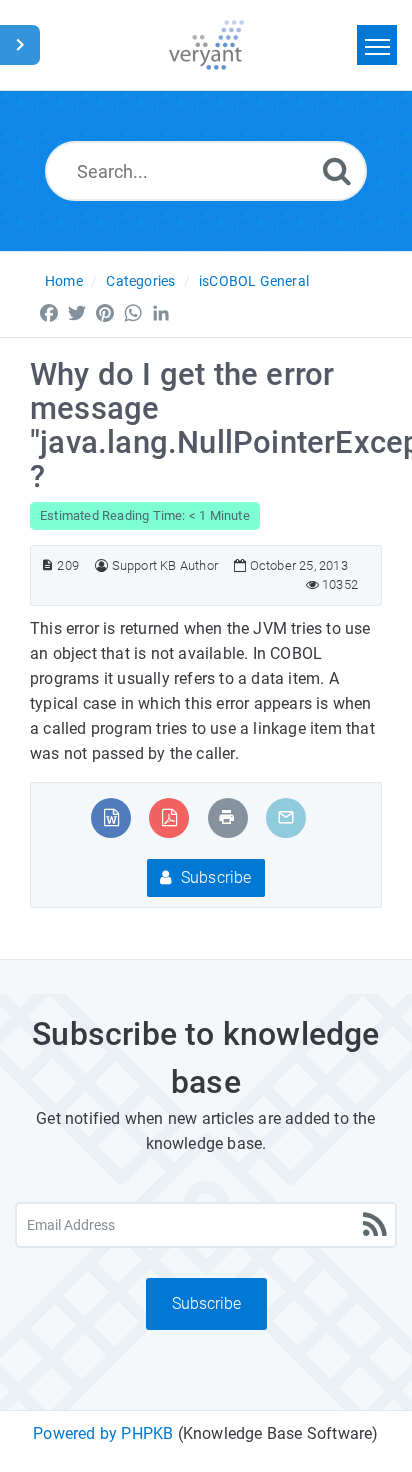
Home (64, 281)
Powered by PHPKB (103, 1433)
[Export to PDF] (169, 817)
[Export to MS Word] (111, 817)
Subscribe (214, 877)
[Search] (337, 170)
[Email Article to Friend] (286, 817)
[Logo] (206, 45)
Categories (140, 281)
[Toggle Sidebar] (20, 45)
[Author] (101, 565)
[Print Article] (227, 817)
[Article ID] (47, 565)
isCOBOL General (254, 281)
